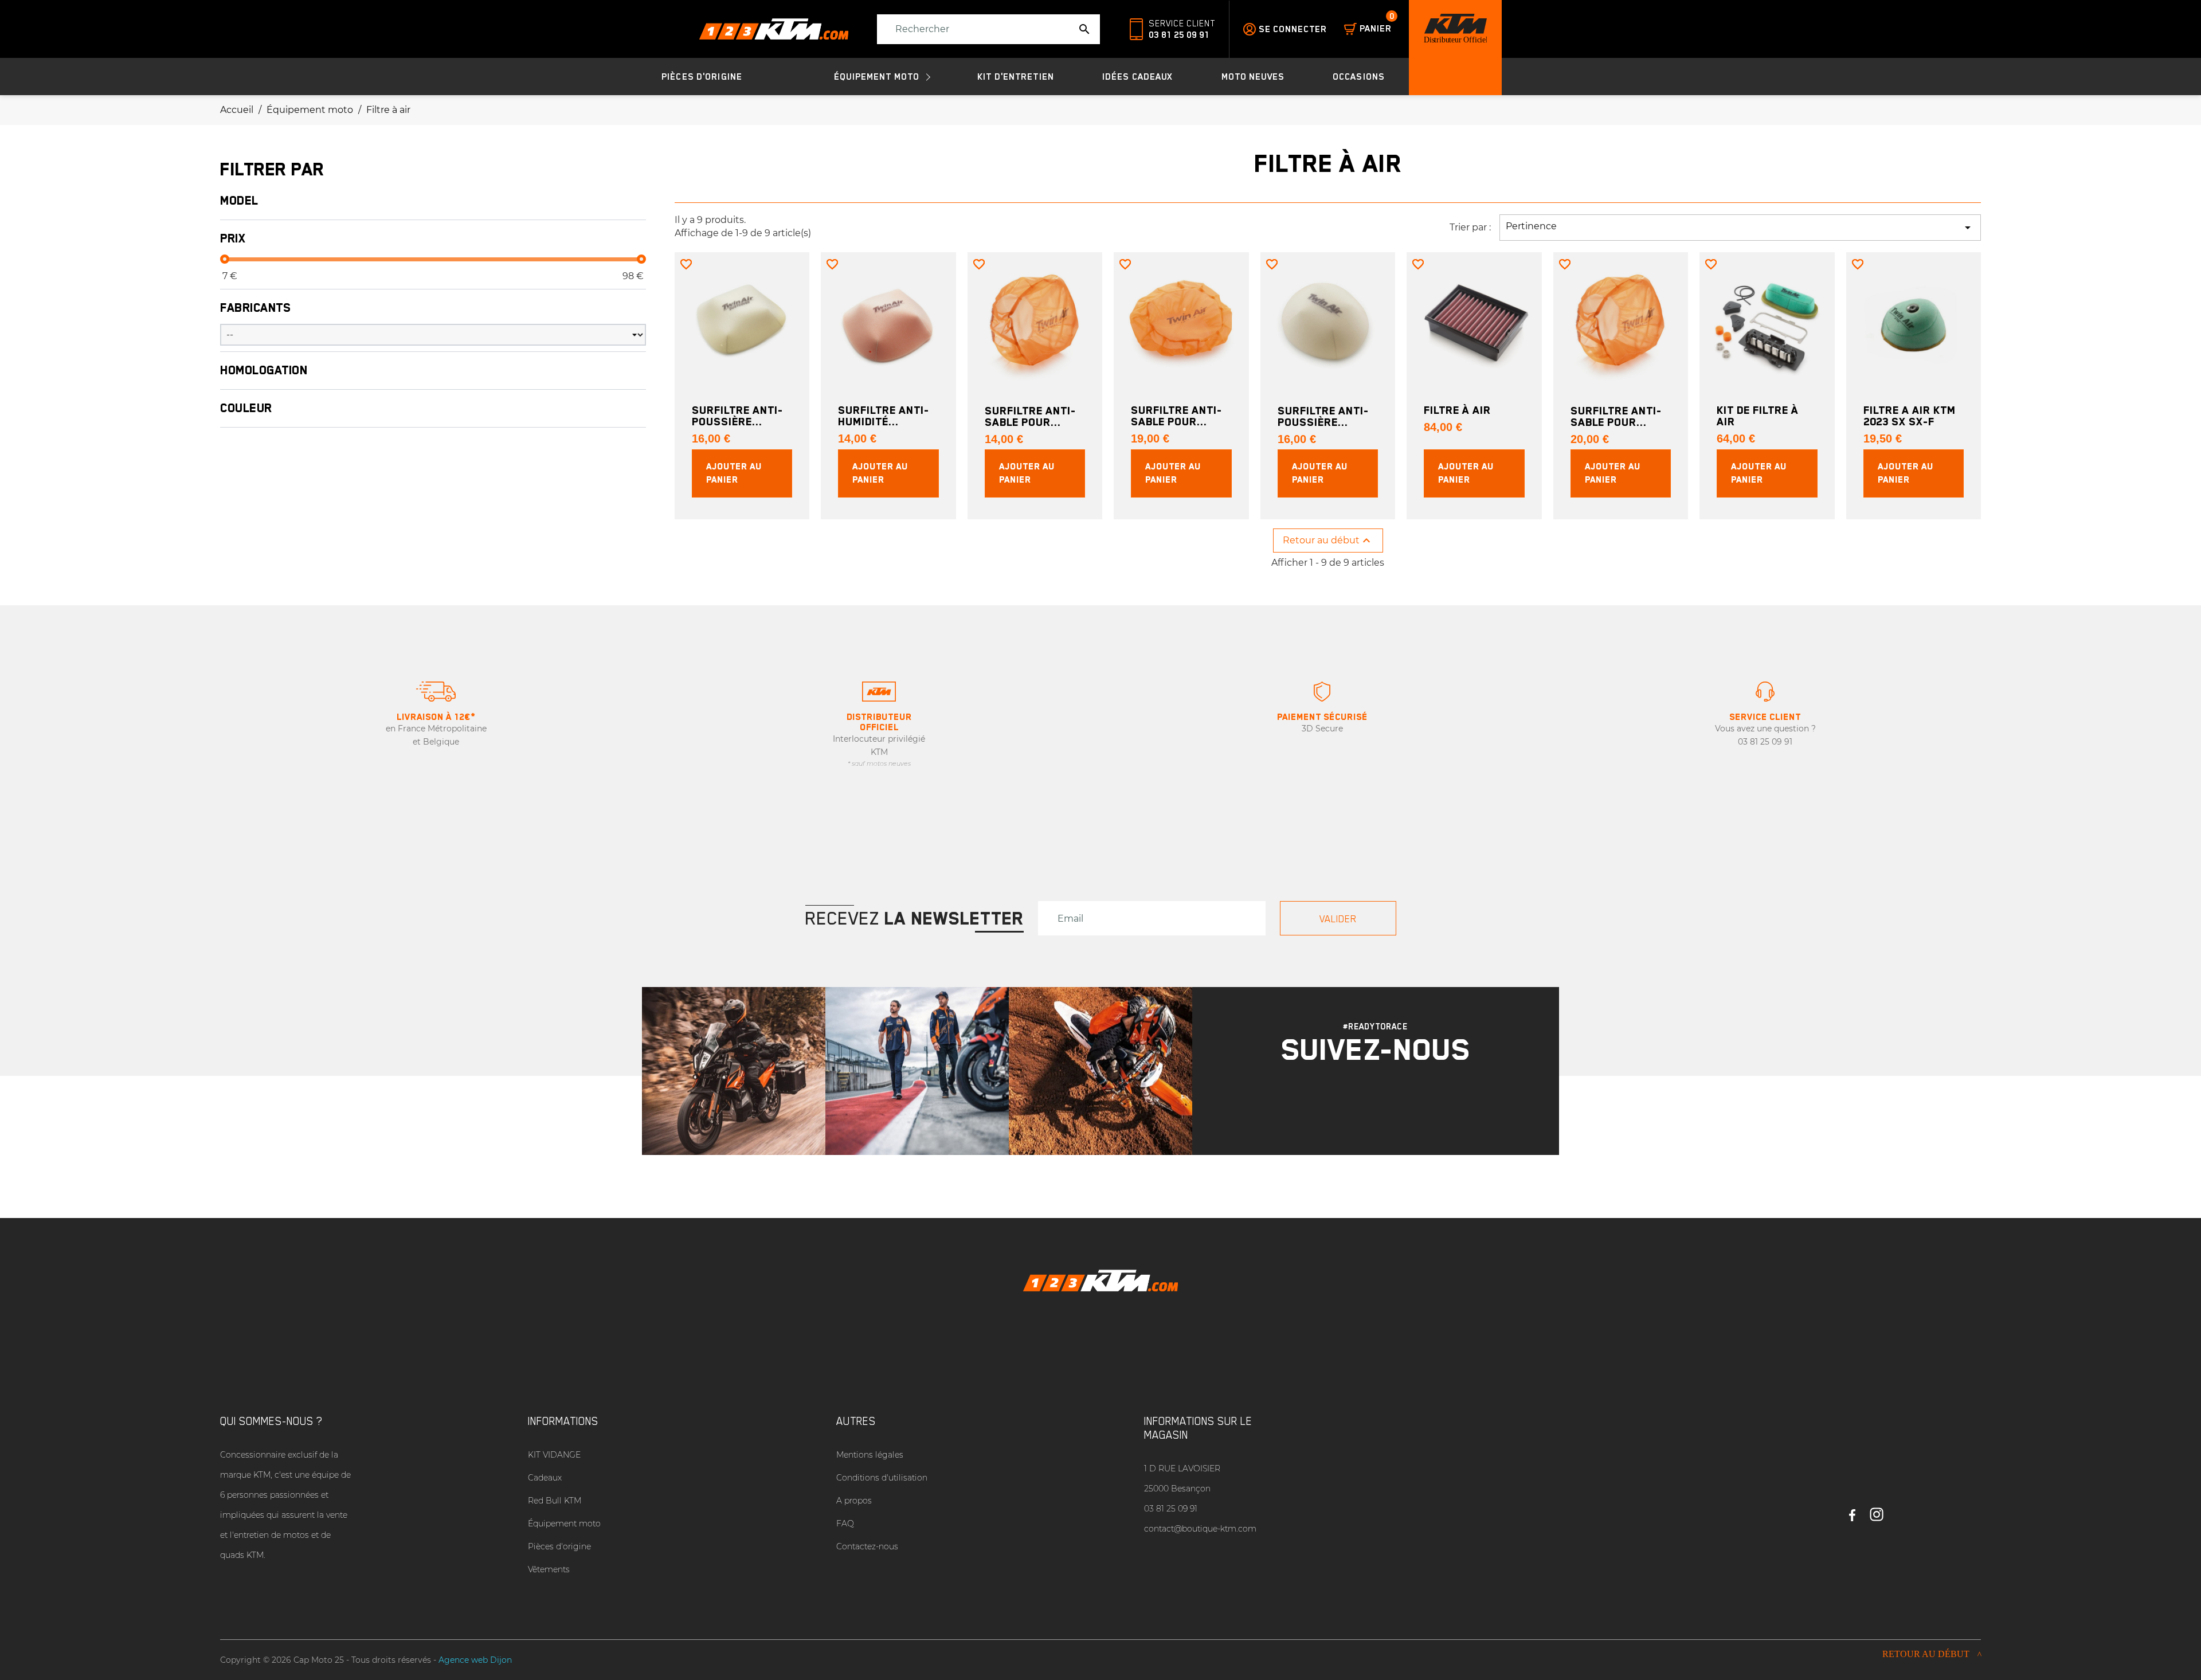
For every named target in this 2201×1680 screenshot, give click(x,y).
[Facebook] (1391, 1103)
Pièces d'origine (559, 1546)
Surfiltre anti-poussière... (737, 416)
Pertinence (1740, 228)
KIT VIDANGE (554, 1455)
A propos (854, 1501)
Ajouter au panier (734, 473)
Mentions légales (870, 1455)
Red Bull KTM (555, 1501)
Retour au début (1328, 541)
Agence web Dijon (475, 1660)
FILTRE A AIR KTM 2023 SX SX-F (1910, 416)
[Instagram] (1361, 1103)
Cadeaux (545, 1478)
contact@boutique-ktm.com (1200, 1529)
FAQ (845, 1524)
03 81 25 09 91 (1179, 35)
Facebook (1852, 1510)
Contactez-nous (867, 1546)
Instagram (1877, 1510)
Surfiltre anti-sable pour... (1030, 416)
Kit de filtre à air (1758, 416)
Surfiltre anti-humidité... (884, 416)
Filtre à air (1457, 410)
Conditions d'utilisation (882, 1478)
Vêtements (549, 1569)
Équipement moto (564, 1524)
